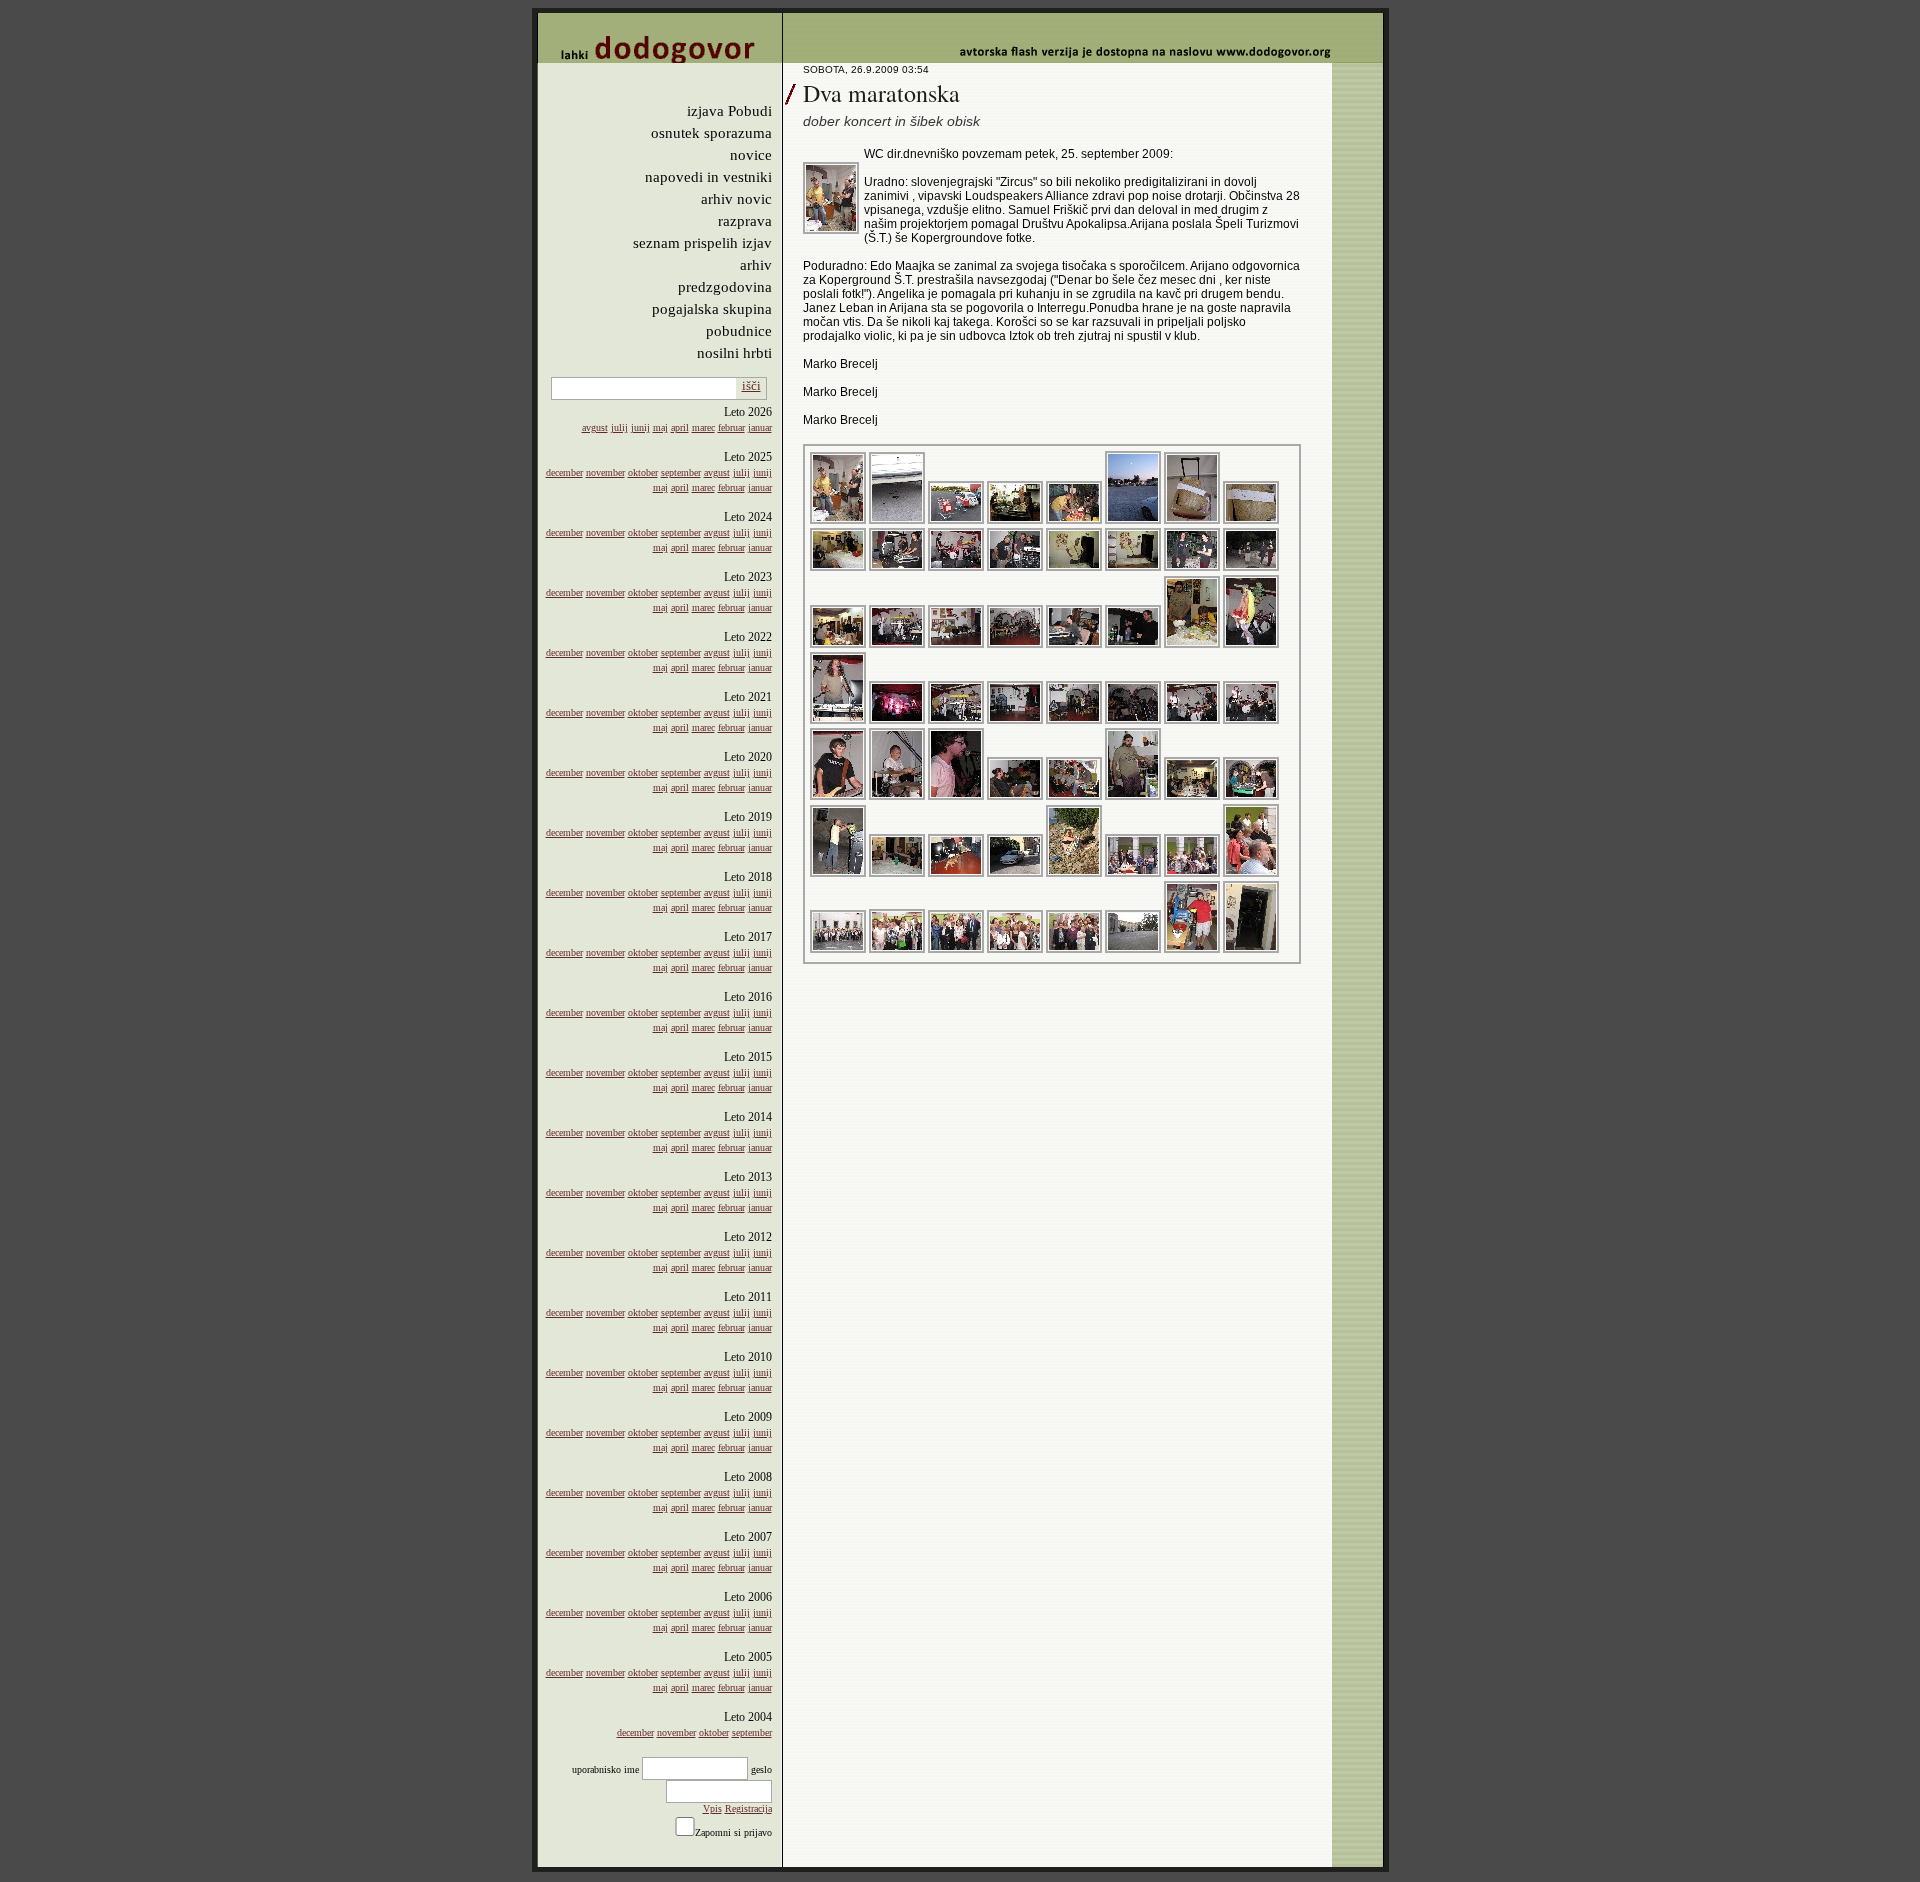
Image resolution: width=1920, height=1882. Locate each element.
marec (703, 427)
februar (731, 427)
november (605, 472)
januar (760, 427)
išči (751, 385)
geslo (761, 1769)
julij (619, 427)
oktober (643, 472)
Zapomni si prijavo (733, 1832)
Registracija (748, 1808)
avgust (595, 427)
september (681, 472)
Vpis (712, 1808)
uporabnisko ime (605, 1769)
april (680, 427)
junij (640, 427)
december (564, 472)
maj (660, 427)
